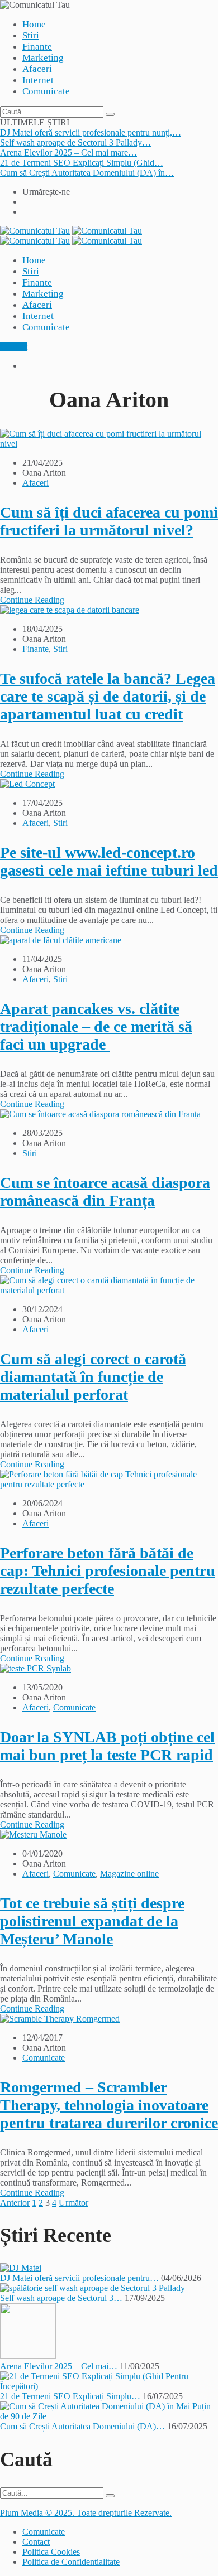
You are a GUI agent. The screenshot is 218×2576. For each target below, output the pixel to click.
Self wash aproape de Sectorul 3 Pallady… (75, 142)
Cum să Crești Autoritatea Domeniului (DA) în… (87, 173)
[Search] (110, 114)
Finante (37, 47)
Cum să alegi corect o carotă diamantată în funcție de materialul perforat (93, 1377)
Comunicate (46, 91)
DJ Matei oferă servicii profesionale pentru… (80, 2278)
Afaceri (37, 69)
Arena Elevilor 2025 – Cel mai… (60, 2366)
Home (34, 24)
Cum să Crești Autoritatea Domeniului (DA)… (84, 2426)
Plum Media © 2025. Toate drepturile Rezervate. (86, 2513)
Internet (38, 80)
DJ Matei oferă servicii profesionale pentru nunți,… (91, 132)
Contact (14, 347)
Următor (74, 2203)
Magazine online (129, 1874)
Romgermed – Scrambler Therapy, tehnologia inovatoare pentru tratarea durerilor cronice (109, 2105)
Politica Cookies (51, 2552)
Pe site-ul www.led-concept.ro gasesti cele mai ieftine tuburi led (109, 861)
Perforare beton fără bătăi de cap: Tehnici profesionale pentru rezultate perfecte (108, 1571)
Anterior (15, 2203)
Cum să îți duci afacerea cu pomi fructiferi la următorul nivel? (109, 521)
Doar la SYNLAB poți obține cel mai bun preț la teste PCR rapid (107, 1746)
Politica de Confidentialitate (71, 2562)
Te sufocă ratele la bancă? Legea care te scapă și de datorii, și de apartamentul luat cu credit (108, 696)
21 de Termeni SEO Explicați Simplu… (71, 2396)
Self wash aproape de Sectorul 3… (62, 2298)
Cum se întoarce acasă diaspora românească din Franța (105, 1192)
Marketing (43, 58)
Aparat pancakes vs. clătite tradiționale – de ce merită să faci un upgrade (96, 1026)
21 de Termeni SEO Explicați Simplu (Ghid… (82, 163)
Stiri (31, 35)
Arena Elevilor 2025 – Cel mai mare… (68, 153)
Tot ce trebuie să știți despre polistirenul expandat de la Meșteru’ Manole (92, 1921)
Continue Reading (32, 600)
